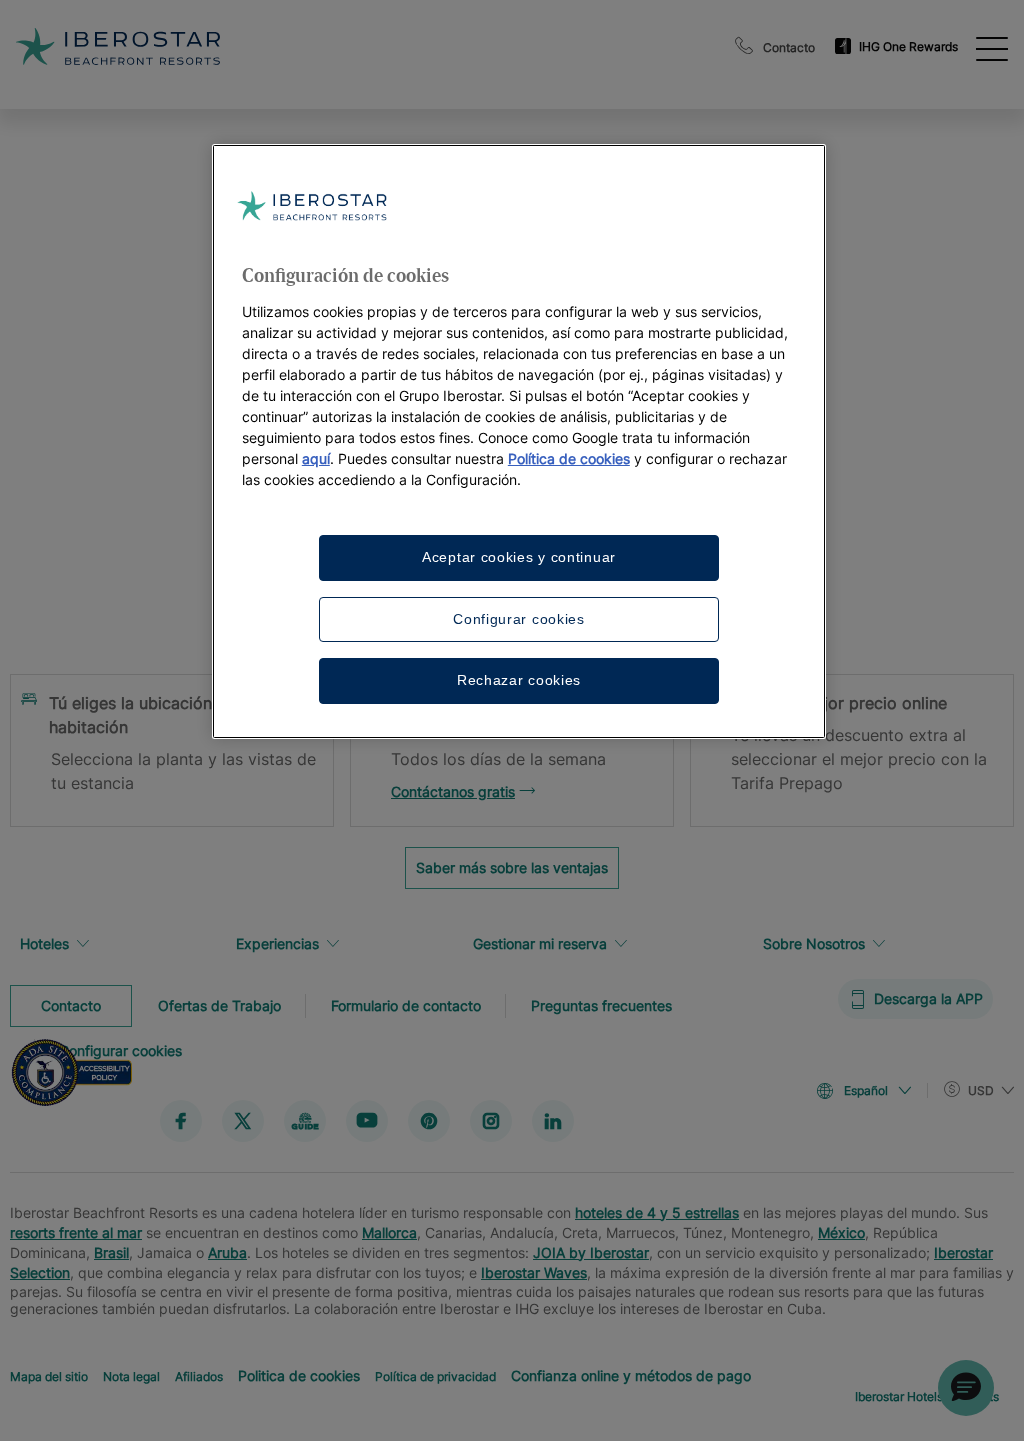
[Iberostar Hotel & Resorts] (260, 46)
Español (866, 1090)
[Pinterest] (429, 1120)
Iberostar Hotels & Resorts (927, 1395)
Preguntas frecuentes (601, 1004)
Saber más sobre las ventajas (512, 867)
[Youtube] (367, 1120)
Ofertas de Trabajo (219, 1004)
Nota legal (131, 1375)
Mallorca (389, 1231)
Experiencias (277, 943)
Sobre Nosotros (814, 943)
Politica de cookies (299, 1374)
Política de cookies (569, 458)
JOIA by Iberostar (591, 1251)
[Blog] (305, 1120)
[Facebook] (181, 1120)
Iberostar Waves (534, 1271)
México (841, 1231)
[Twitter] (243, 1120)
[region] (519, 441)
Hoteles (44, 943)
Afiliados (199, 1375)
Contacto (789, 47)
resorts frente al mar (76, 1231)
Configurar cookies (519, 619)
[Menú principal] (992, 47)
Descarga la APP (928, 998)
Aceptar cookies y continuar (519, 557)
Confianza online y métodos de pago (631, 1374)
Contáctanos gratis (453, 791)
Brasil (111, 1251)
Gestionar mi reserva (540, 943)
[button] (966, 1388)
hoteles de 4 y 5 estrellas (657, 1211)
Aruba (227, 1251)
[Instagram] (491, 1120)
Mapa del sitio (49, 1375)
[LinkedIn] (553, 1120)
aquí (316, 458)
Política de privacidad (435, 1375)
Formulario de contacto (406, 1004)
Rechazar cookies (519, 680)
